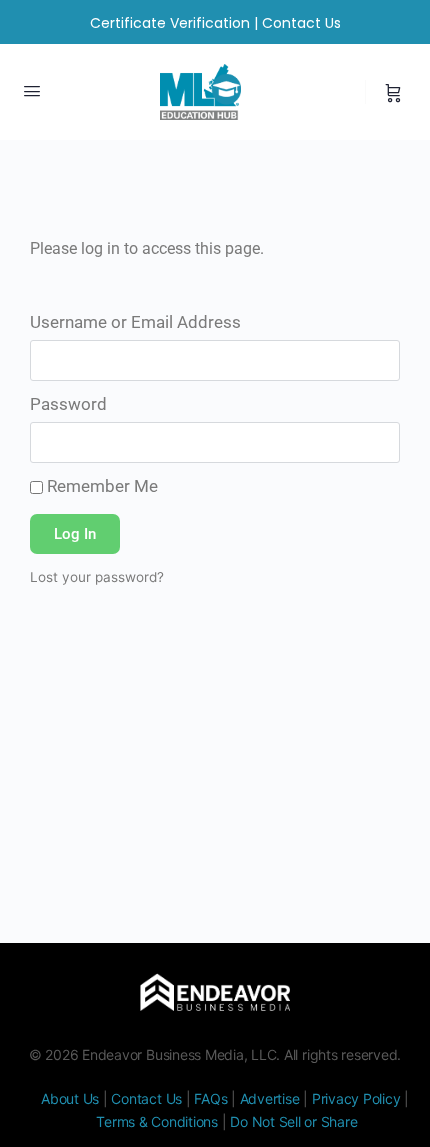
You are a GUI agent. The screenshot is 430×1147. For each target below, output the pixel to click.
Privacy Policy (356, 1098)
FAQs (210, 1098)
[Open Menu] (32, 90)
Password (68, 404)
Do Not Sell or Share (293, 1121)
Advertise (270, 1098)
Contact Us (301, 23)
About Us (70, 1098)
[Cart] (393, 92)
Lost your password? (97, 577)
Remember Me (100, 486)
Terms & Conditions (157, 1121)
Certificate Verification (170, 23)
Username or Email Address (135, 322)
